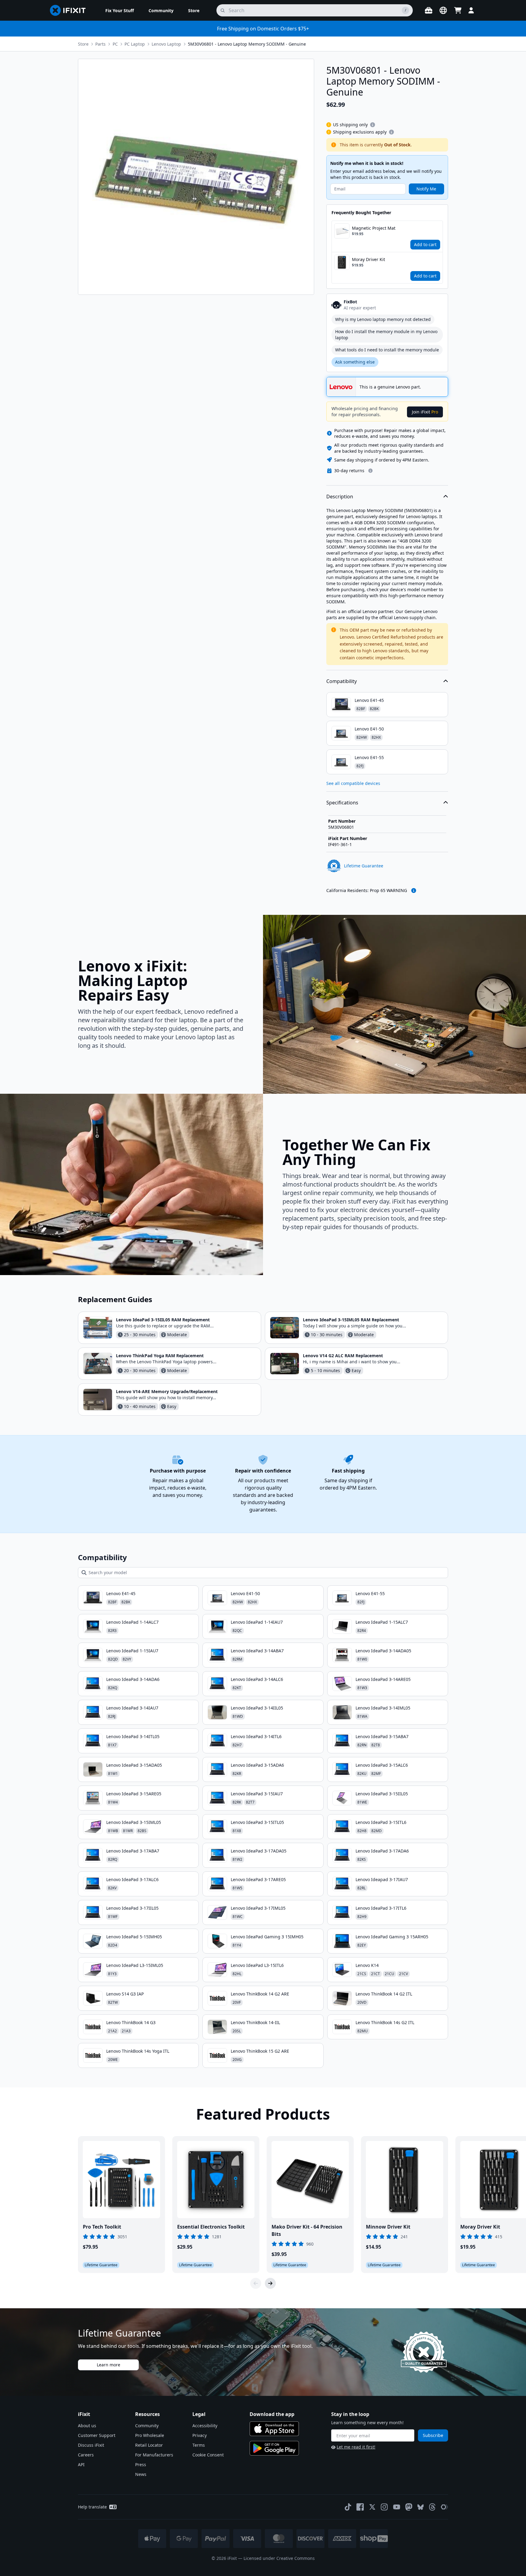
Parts (100, 44)
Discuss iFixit (91, 2445)
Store (83, 44)
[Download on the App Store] (274, 2429)
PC (115, 44)
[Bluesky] (421, 2507)
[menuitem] (120, 10)
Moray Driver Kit (368, 259)
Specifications (342, 803)
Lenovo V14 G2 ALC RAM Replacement (343, 1356)
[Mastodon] (409, 2507)
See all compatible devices (353, 783)
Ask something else (355, 362)
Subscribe (433, 2435)
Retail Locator (149, 2445)
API (81, 2464)
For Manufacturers (154, 2455)
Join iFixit (425, 412)
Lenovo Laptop (166, 44)
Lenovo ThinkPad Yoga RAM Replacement (160, 1356)
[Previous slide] (256, 2283)
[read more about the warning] (414, 891)
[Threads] (432, 2507)
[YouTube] (397, 2507)
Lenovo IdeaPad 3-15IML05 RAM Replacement (351, 1320)
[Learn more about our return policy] (370, 471)
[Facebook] (360, 2507)
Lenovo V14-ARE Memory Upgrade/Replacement (167, 1391)
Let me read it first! (356, 2447)
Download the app (272, 2414)
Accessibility (205, 2426)
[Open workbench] (429, 10)
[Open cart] (458, 10)
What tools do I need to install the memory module (387, 350)
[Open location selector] (443, 10)
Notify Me (426, 189)
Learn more (109, 2365)
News (141, 2474)
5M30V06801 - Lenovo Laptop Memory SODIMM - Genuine (247, 44)
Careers (86, 2455)
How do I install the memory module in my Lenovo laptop (386, 335)
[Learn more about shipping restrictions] (373, 125)
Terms (199, 2445)
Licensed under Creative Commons (279, 2558)
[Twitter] (372, 2507)
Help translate (92, 2507)
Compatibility (342, 681)
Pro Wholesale (150, 2435)
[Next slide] (270, 2283)
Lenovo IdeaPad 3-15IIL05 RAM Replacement (163, 1320)
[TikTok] (348, 2507)
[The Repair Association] (444, 2507)
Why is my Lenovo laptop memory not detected (383, 319)
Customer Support (97, 2435)
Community (147, 2426)
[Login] (471, 10)
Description (340, 497)
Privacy (200, 2435)
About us (87, 2426)
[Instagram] (384, 2507)
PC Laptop (135, 44)
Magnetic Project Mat (374, 228)
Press (141, 2464)
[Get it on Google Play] (274, 2448)
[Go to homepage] (70, 10)
